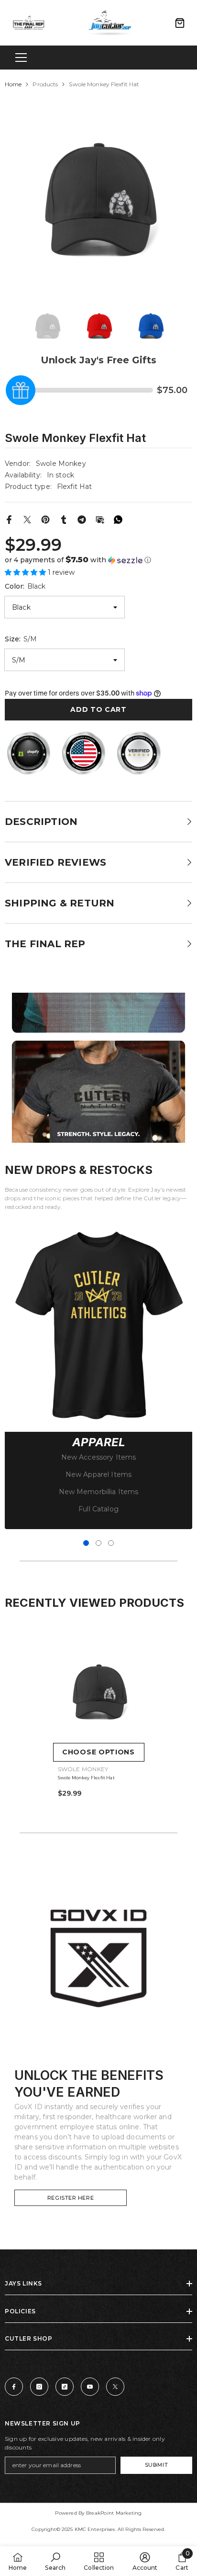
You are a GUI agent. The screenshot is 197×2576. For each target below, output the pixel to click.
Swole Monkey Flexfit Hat (86, 1778)
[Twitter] (27, 519)
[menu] (21, 58)
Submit (156, 2465)
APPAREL (99, 1442)
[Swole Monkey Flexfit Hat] (99, 1692)
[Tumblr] (64, 519)
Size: (21, 639)
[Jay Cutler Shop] (98, 1959)
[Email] (100, 519)
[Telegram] (82, 519)
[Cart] (180, 23)
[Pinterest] (45, 519)
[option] (98, 200)
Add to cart (98, 709)
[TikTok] (65, 2387)
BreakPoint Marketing (114, 2513)
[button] (98, 560)
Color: (25, 586)
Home (13, 84)
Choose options (98, 1752)
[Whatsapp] (118, 519)
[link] (98, 1324)
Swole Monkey (61, 464)
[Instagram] (39, 2387)
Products (45, 84)
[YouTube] (90, 2387)
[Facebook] (9, 519)
